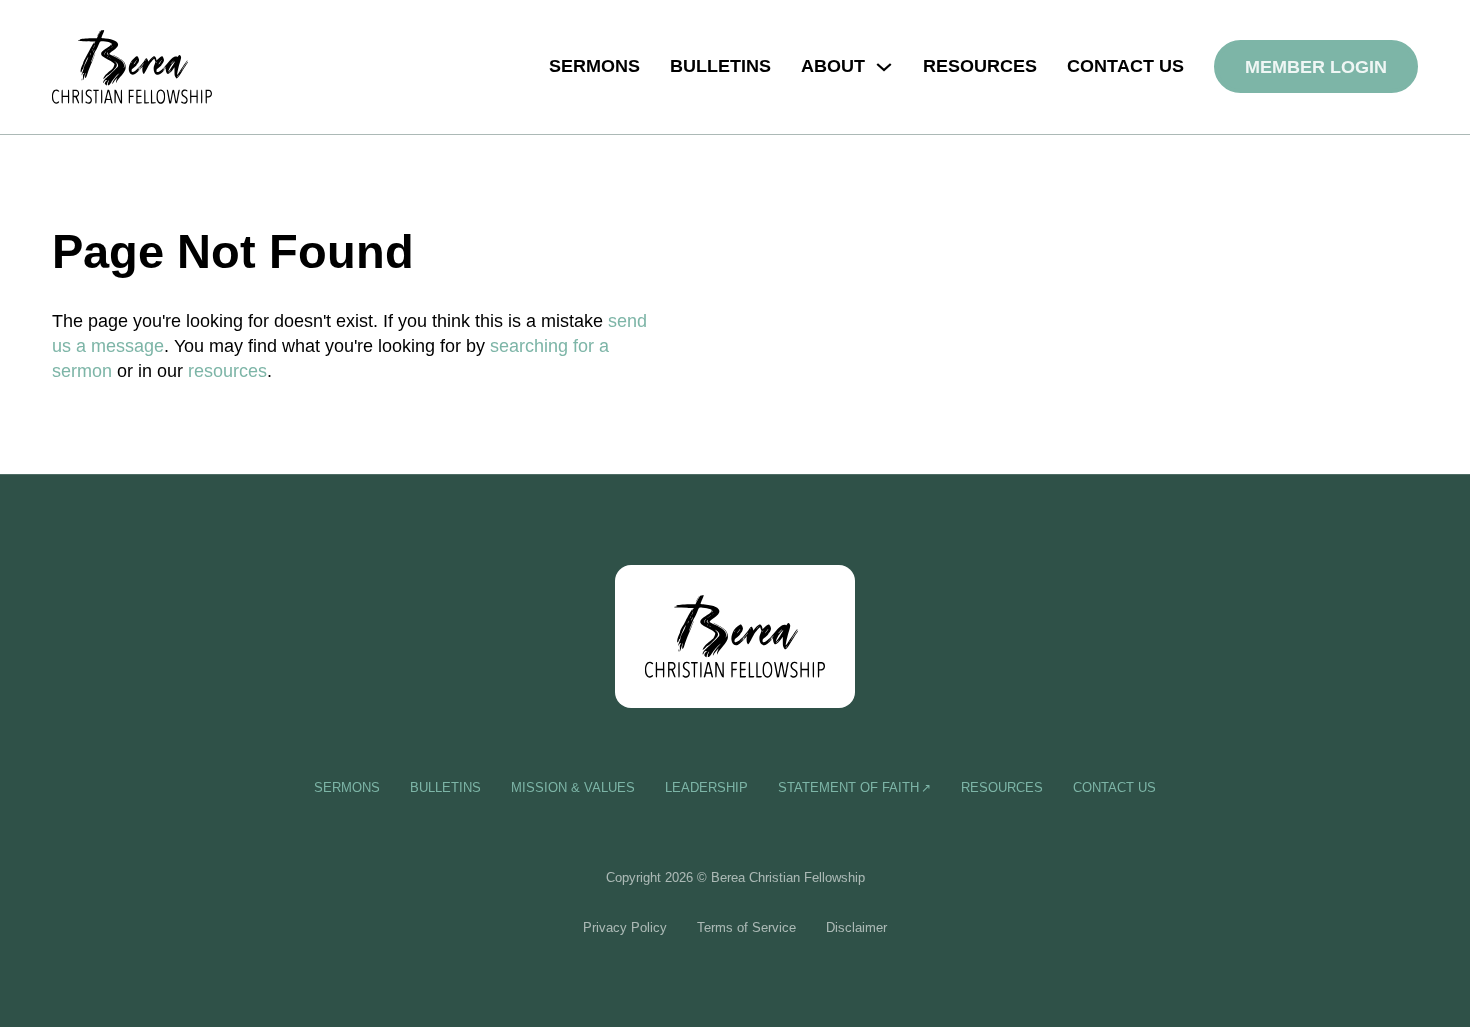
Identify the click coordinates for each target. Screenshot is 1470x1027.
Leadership (706, 787)
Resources (980, 66)
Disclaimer (856, 927)
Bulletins (720, 66)
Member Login (1316, 67)
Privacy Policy (625, 927)
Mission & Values (573, 787)
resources (227, 371)
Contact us (1125, 66)
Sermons (594, 66)
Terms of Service (746, 927)
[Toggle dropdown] (884, 67)
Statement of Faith (848, 787)
